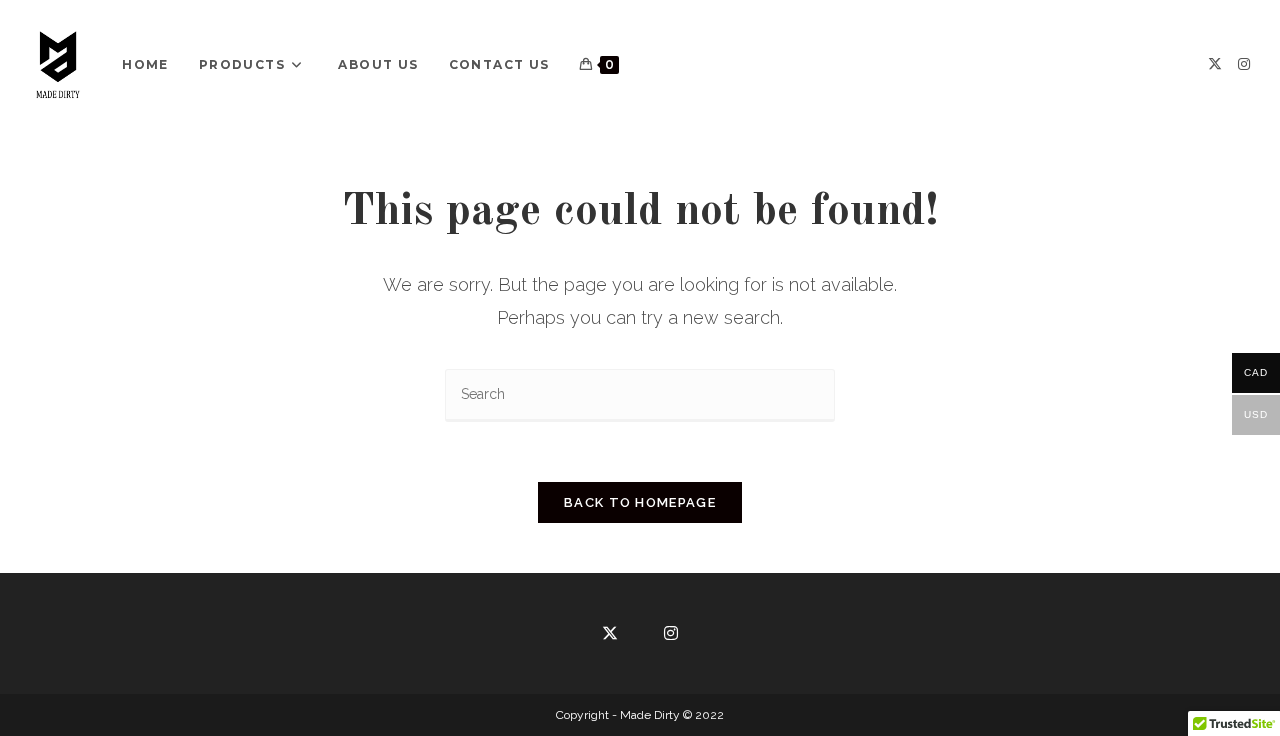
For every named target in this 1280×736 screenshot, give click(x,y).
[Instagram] (1244, 64)
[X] (1215, 64)
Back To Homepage (640, 502)
